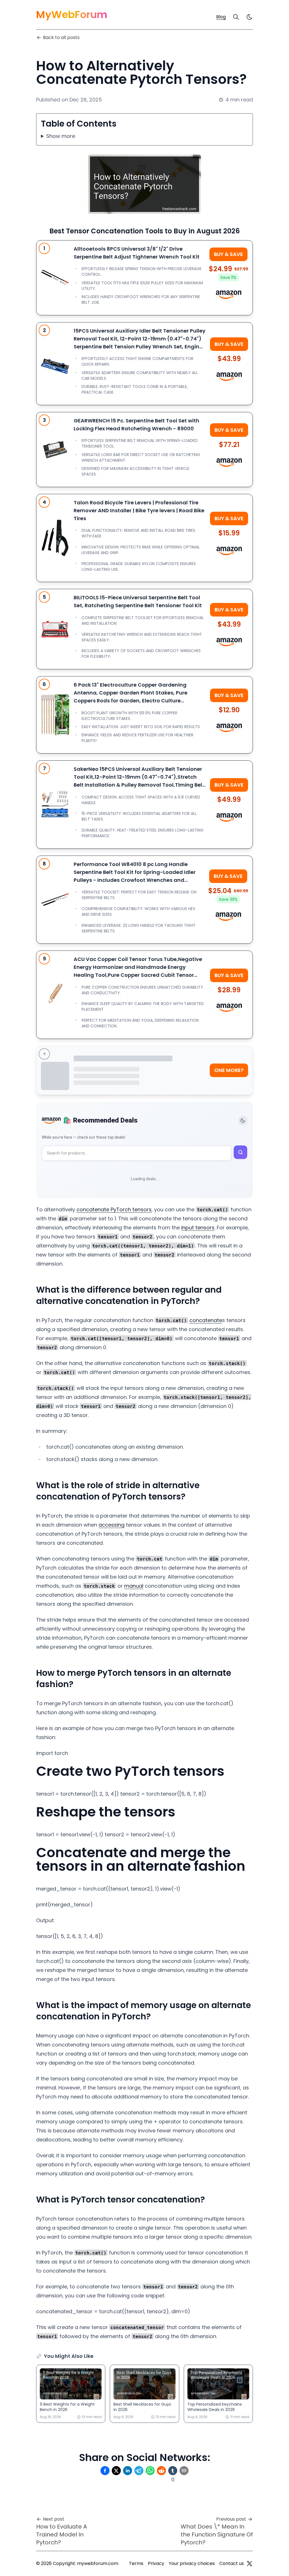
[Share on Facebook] (105, 2471)
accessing (111, 1525)
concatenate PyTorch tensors (114, 1209)
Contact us (232, 2563)
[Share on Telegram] (139, 2471)
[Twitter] (249, 2564)
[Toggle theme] (243, 1121)
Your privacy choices (192, 2563)
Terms (136, 2563)
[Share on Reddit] (161, 2471)
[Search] (236, 17)
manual (134, 1586)
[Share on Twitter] (116, 2471)
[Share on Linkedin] (128, 2471)
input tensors (198, 1228)
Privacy (156, 2563)
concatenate (206, 1320)
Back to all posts (61, 37)
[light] (249, 17)
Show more (61, 136)
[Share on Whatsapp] (150, 2471)
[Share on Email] (184, 2471)
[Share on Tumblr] (173, 2471)
